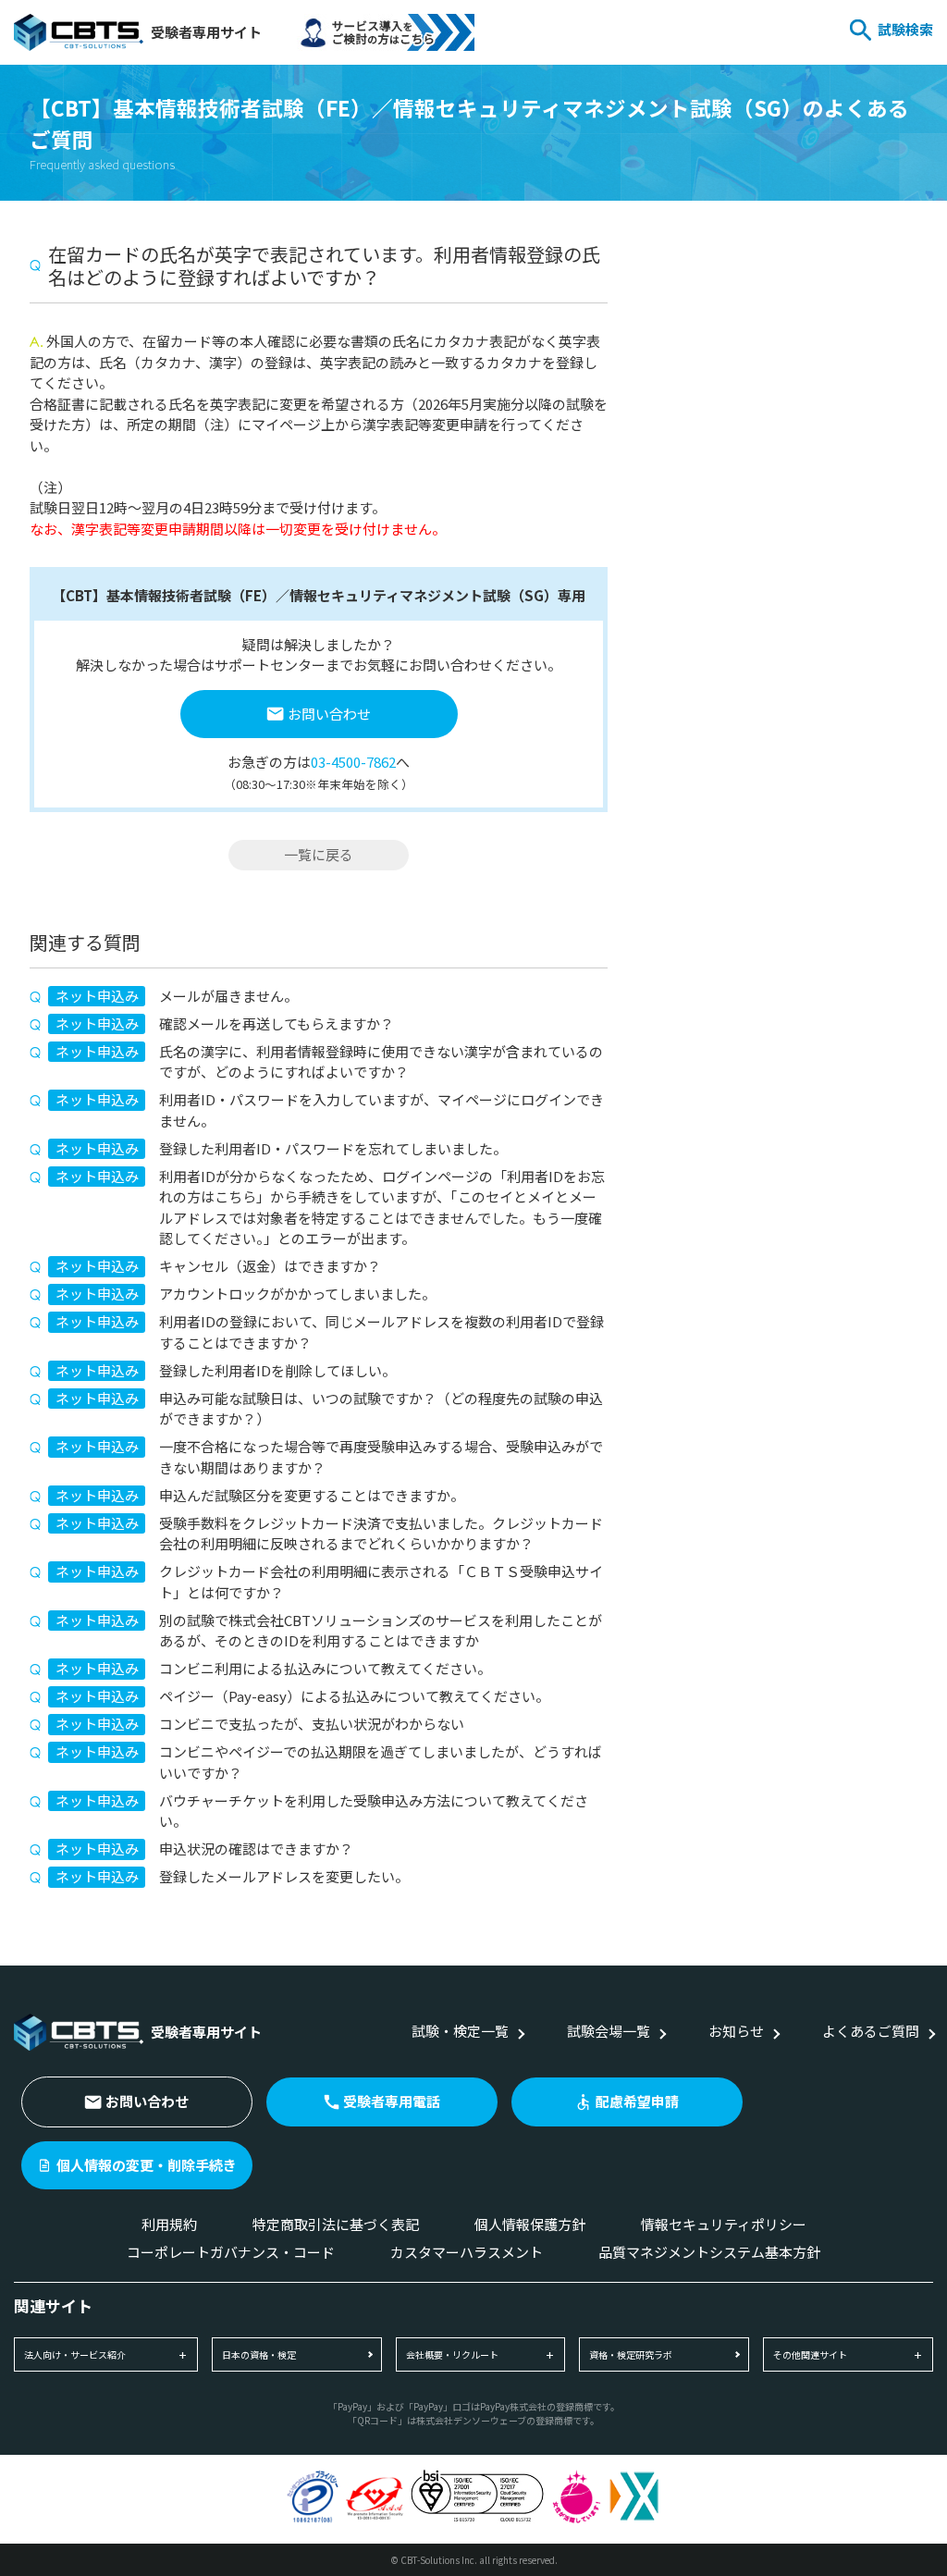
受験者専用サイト (206, 32)
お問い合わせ (329, 714)
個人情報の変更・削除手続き (147, 2165)
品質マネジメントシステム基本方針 (709, 2252)
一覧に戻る (319, 854)
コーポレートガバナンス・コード (231, 2252)
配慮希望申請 (637, 2101)
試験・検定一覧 (460, 2031)
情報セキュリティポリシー (724, 2224)
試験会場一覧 (609, 2031)
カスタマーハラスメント (467, 2252)
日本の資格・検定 (259, 2354)
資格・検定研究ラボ (631, 2354)
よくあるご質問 (871, 2031)
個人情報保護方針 (530, 2224)
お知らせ (736, 2031)
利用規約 (169, 2224)
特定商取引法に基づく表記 (336, 2224)
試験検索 (905, 29)
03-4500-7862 (353, 762)
